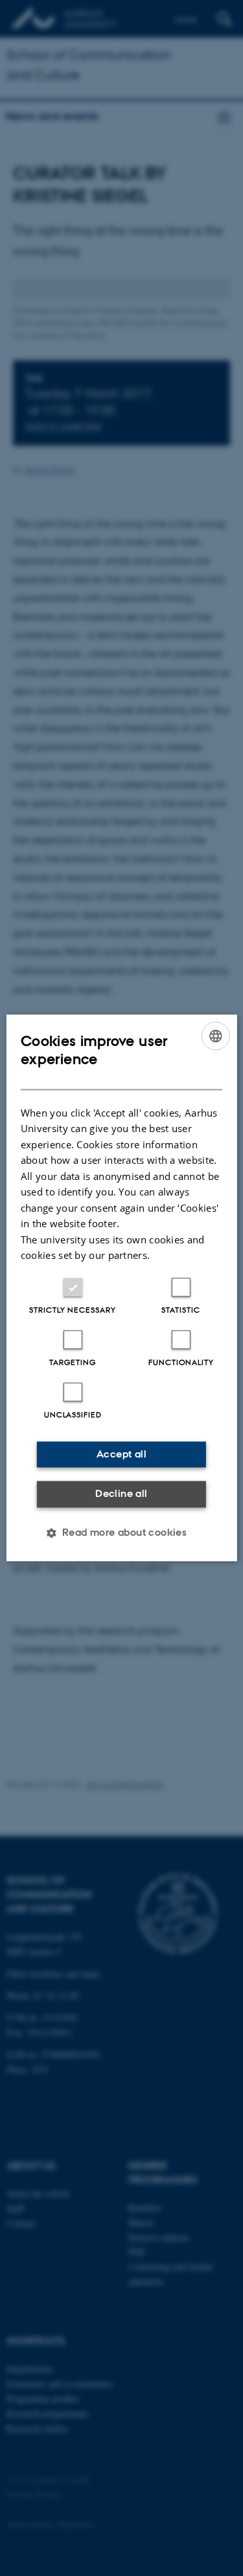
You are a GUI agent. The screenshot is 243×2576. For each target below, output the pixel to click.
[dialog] (121, 1288)
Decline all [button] (121, 1493)
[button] (122, 1533)
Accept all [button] (121, 1454)
